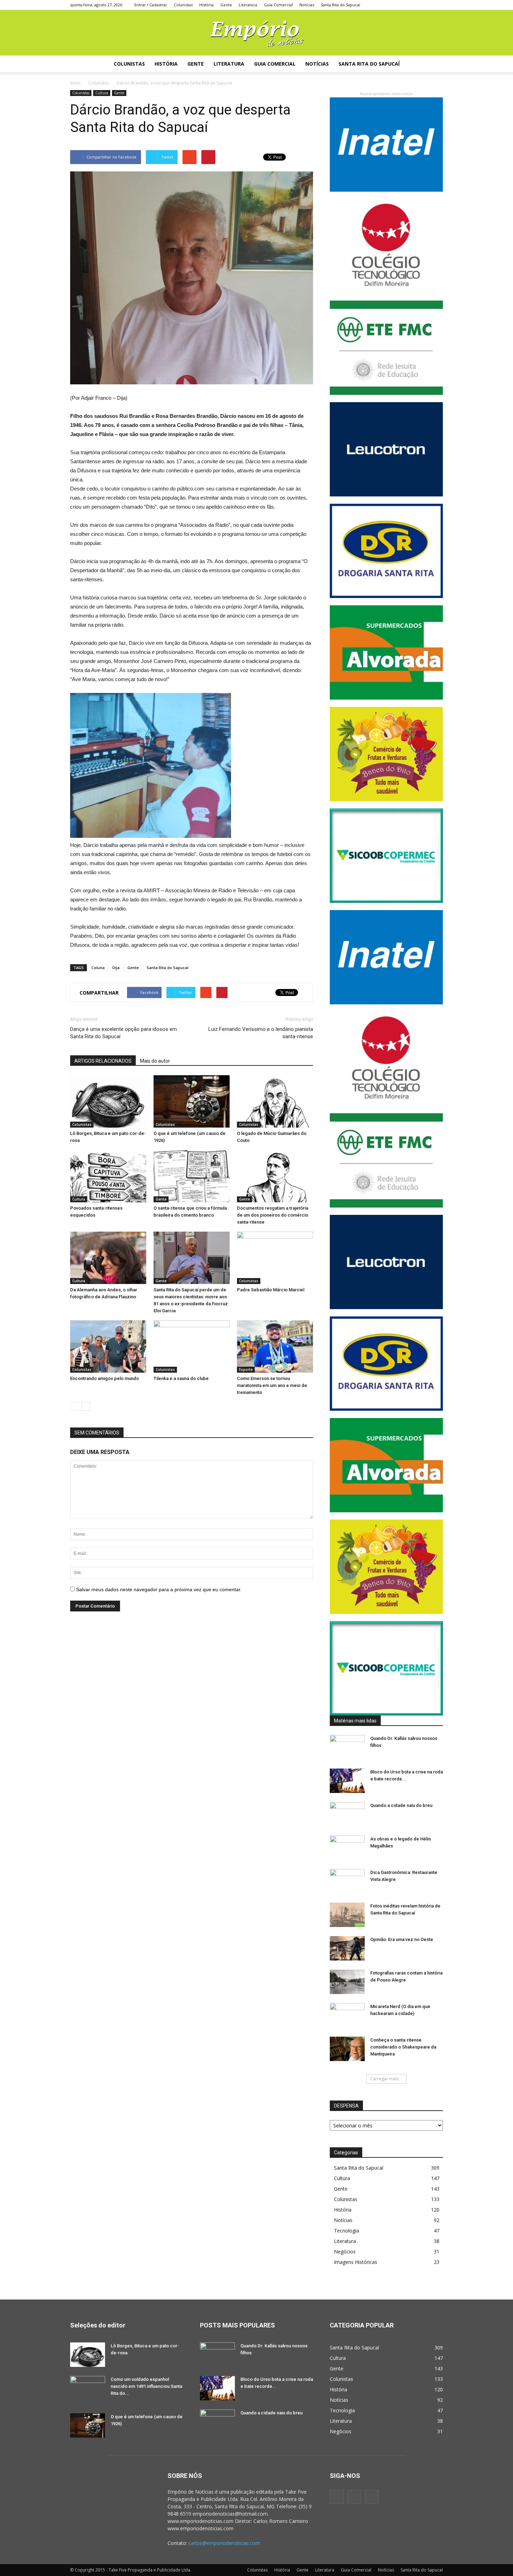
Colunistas (183, 5)
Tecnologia (347, 2231)
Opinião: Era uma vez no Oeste (402, 1939)
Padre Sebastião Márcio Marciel (271, 1290)
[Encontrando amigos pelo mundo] (108, 1346)
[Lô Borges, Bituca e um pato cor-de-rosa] (108, 1101)
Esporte (246, 1370)
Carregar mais (384, 2079)
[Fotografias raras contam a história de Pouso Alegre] (347, 1982)
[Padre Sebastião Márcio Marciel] (275, 1258)
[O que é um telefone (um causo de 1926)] (192, 1101)
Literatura (248, 5)
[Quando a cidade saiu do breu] (347, 1814)
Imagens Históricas (356, 2262)
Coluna (98, 968)
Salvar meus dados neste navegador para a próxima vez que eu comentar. (159, 1589)
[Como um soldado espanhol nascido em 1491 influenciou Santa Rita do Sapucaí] (88, 2388)
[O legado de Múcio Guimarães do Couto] (275, 1101)
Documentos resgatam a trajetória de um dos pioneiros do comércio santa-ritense (273, 1215)
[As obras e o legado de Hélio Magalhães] (347, 1848)
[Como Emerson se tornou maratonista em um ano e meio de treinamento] (275, 1346)
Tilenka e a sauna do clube (181, 1378)
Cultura (102, 93)
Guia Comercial (278, 5)
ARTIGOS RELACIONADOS (103, 1061)
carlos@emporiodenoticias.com (224, 2543)
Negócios (345, 2252)
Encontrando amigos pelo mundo (105, 1378)
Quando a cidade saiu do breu (401, 1805)
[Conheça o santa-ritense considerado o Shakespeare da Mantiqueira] (347, 2049)
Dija (116, 968)
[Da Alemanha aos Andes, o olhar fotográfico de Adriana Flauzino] (108, 1258)
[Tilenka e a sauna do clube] (192, 1346)
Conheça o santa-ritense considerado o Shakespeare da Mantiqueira (403, 2047)
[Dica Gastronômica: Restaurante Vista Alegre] (347, 1881)
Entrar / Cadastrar (151, 5)
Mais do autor (155, 1061)
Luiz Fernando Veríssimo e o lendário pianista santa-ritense (261, 1033)
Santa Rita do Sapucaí (340, 5)
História (206, 5)
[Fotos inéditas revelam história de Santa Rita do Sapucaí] (347, 1915)
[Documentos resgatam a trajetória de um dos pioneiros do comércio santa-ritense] (275, 1176)
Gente (226, 5)
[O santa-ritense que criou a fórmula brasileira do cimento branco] (192, 1176)
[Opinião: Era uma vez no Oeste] (347, 1948)
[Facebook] (377, 5)
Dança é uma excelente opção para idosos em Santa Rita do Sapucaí (124, 1033)
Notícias (307, 5)
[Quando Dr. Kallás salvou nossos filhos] (347, 1747)
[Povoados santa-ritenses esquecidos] (108, 1176)
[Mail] (397, 5)
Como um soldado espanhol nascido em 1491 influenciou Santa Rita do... (146, 2386)
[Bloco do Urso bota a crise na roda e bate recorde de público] (347, 1781)
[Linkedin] (387, 5)
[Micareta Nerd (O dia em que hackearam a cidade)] (347, 2015)
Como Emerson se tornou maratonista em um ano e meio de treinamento (272, 1385)
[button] (434, 64)
